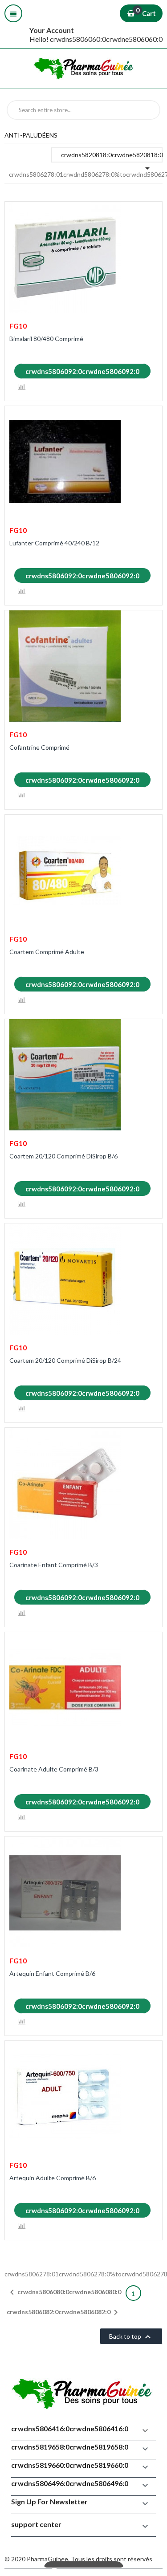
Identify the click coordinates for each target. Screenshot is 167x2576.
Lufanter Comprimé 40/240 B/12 (54, 543)
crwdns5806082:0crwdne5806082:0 (64, 2312)
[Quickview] (149, 214)
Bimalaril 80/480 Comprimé (46, 339)
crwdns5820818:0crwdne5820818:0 (112, 157)
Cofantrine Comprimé (39, 747)
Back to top (131, 2337)
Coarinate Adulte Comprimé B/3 (54, 1769)
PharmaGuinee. (49, 2559)
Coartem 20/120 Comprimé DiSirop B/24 (65, 1360)
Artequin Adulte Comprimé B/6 (53, 2178)
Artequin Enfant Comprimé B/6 (52, 1973)
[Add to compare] (22, 387)
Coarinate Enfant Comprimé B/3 (54, 1565)
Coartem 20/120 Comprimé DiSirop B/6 (63, 1156)
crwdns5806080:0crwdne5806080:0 (64, 2292)
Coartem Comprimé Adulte (47, 952)
